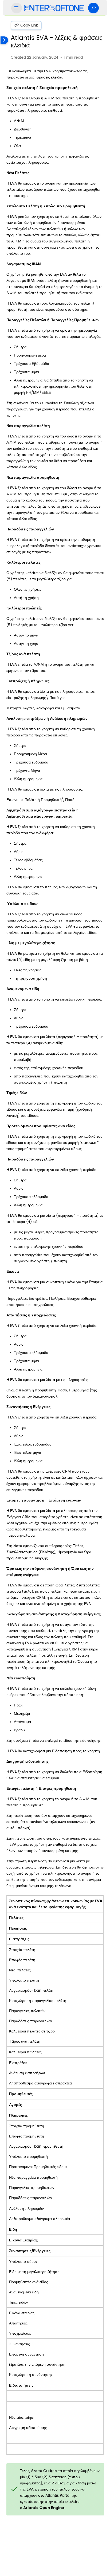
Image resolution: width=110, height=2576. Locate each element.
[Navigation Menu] (17, 8)
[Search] (93, 8)
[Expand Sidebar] (4, 1304)
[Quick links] (54, 8)
